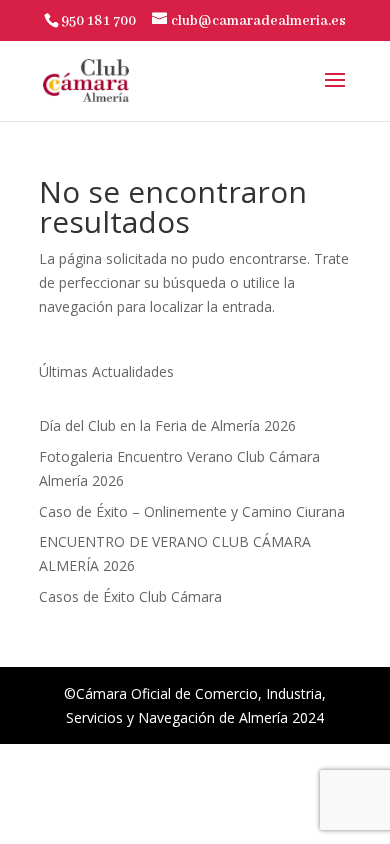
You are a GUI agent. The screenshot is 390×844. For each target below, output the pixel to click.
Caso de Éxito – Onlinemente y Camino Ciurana (192, 511)
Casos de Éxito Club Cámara (130, 596)
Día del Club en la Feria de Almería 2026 (167, 425)
